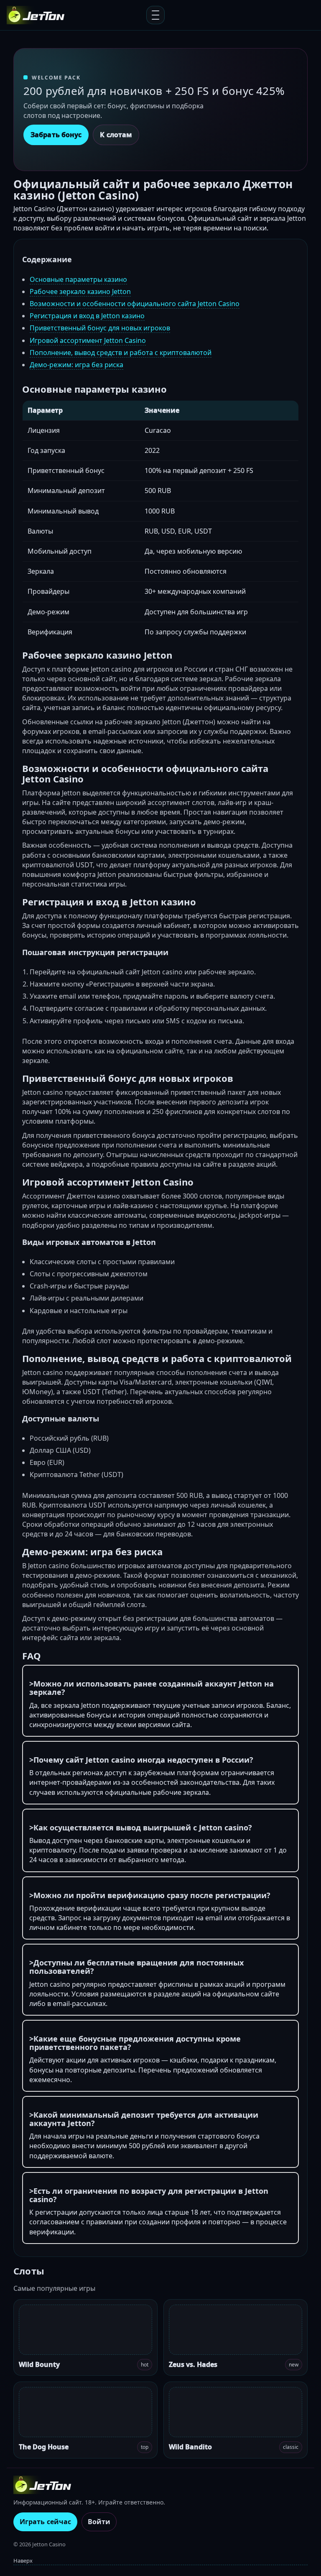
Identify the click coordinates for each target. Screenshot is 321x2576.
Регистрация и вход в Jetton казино (87, 316)
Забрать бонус (56, 135)
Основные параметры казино (78, 279)
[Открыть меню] (155, 15)
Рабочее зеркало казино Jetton (80, 291)
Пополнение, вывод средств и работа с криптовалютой (121, 353)
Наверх (23, 2561)
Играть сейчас (45, 2522)
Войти (99, 2522)
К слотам (116, 135)
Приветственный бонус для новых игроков (100, 328)
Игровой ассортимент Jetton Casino (88, 340)
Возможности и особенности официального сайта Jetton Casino (135, 304)
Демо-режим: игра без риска (76, 365)
